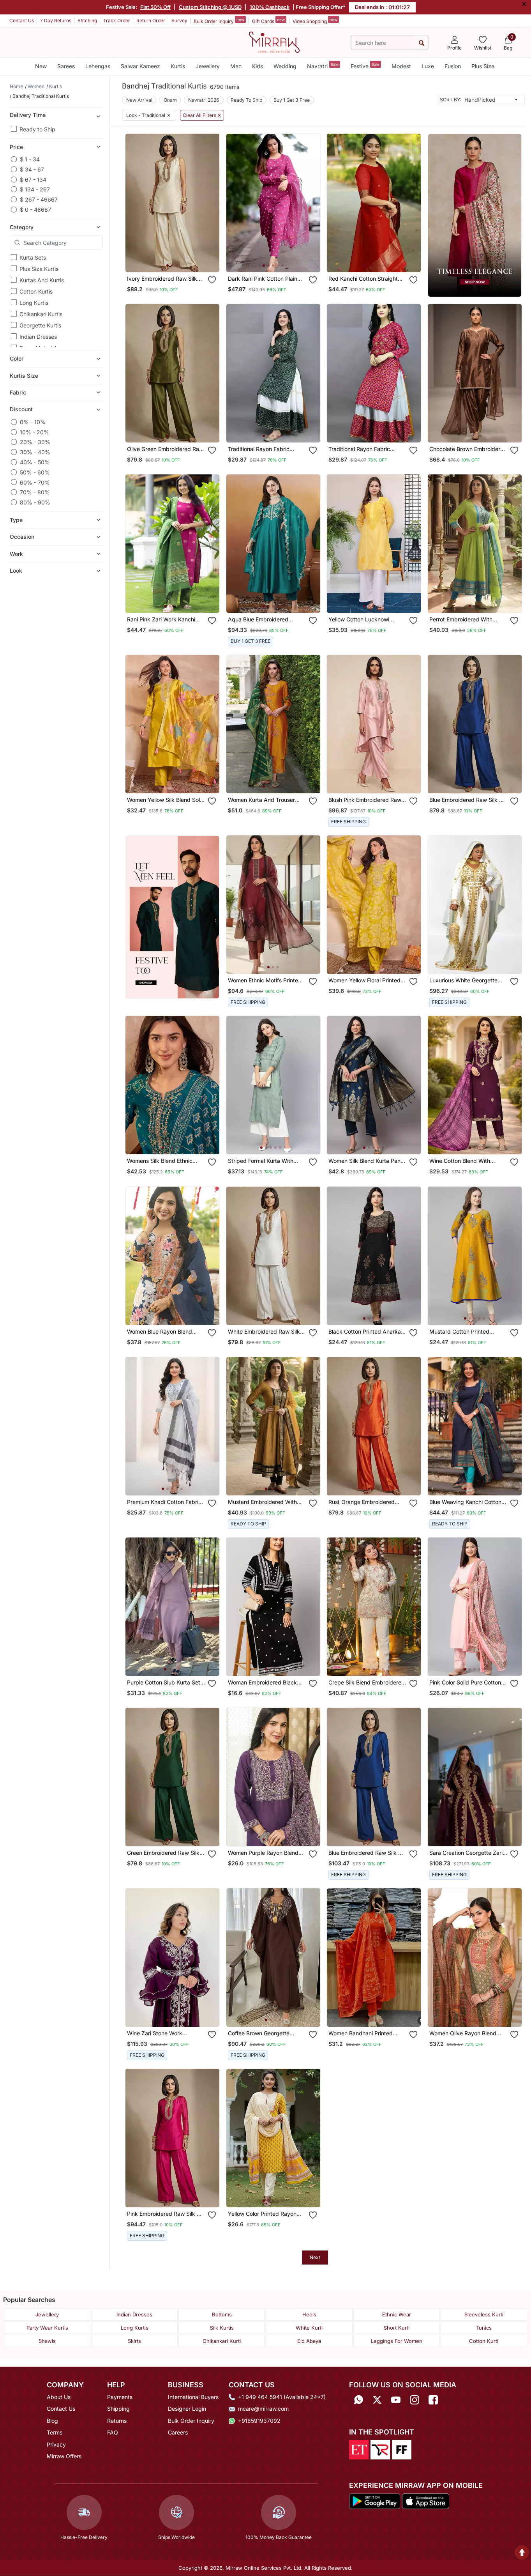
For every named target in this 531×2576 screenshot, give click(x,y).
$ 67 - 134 (33, 180)
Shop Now (179, 259)
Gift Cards (268, 21)
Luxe (428, 66)
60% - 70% (35, 482)
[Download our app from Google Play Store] (375, 2500)
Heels (309, 2314)
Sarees (66, 66)
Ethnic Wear (397, 2314)
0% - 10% (33, 422)
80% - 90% (35, 502)
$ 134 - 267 (35, 189)
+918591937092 (259, 2421)
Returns (117, 2421)
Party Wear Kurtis (47, 2328)
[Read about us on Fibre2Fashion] (402, 2449)
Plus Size (483, 66)
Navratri (323, 66)
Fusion (453, 66)
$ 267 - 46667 (39, 199)
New (41, 66)
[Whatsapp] (358, 2400)
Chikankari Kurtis (41, 314)
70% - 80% (35, 492)
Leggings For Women (397, 2341)
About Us (59, 2397)
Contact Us (22, 20)
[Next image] (210, 203)
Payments (120, 2397)
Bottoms (222, 2314)
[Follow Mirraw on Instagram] (415, 2400)
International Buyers (193, 2397)
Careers (178, 2432)
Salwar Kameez (140, 66)
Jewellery (208, 66)
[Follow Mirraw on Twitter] (377, 2400)
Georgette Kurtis (40, 325)
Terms (55, 2432)
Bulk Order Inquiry (219, 21)
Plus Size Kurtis (39, 269)
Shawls (47, 2341)
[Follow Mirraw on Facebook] (433, 2400)
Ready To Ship (246, 100)
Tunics (484, 2328)
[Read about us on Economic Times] (359, 2449)
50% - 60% (35, 472)
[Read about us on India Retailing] (380, 2449)
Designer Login (187, 2409)
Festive (365, 66)
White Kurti (309, 2328)
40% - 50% (35, 462)
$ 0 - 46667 (35, 210)
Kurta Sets (33, 257)
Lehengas (98, 66)
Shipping (118, 2409)
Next (315, 2257)
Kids (258, 66)
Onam (170, 100)
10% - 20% (34, 432)
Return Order (151, 20)
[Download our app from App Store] (425, 2500)
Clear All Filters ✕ (202, 115)
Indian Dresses (38, 337)
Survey (179, 20)
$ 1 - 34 (30, 159)
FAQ (113, 2432)
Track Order (117, 20)
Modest (401, 66)
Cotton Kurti (484, 2341)
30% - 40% (35, 452)
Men (236, 66)
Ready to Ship (37, 129)
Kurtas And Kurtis (42, 280)
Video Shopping (315, 21)
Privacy (56, 2444)
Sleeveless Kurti (484, 2314)
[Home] (274, 42)
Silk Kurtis (222, 2328)
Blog (52, 2421)
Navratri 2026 (204, 100)
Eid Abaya (309, 2341)
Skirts (134, 2341)
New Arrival (139, 100)
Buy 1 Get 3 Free (292, 100)
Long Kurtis (34, 303)
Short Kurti (397, 2328)
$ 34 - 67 (32, 169)
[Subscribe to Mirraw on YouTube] (396, 2400)
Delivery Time (28, 115)
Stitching (87, 20)
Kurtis (178, 66)
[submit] (421, 43)
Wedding (285, 66)
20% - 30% (35, 442)
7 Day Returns (56, 20)
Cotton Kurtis (36, 291)
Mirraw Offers (64, 2456)
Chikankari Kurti (222, 2341)
